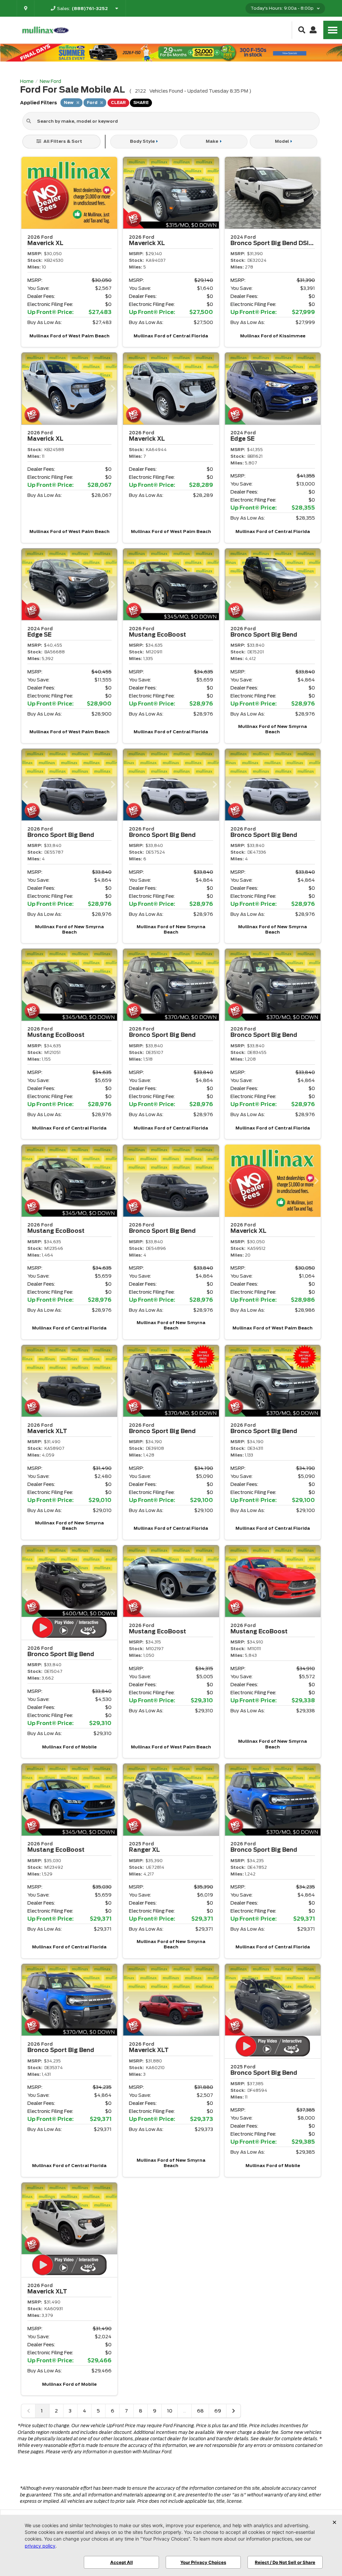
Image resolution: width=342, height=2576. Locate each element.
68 (200, 2411)
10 (170, 2411)
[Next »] (233, 2411)
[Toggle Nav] (333, 30)
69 (218, 2411)
